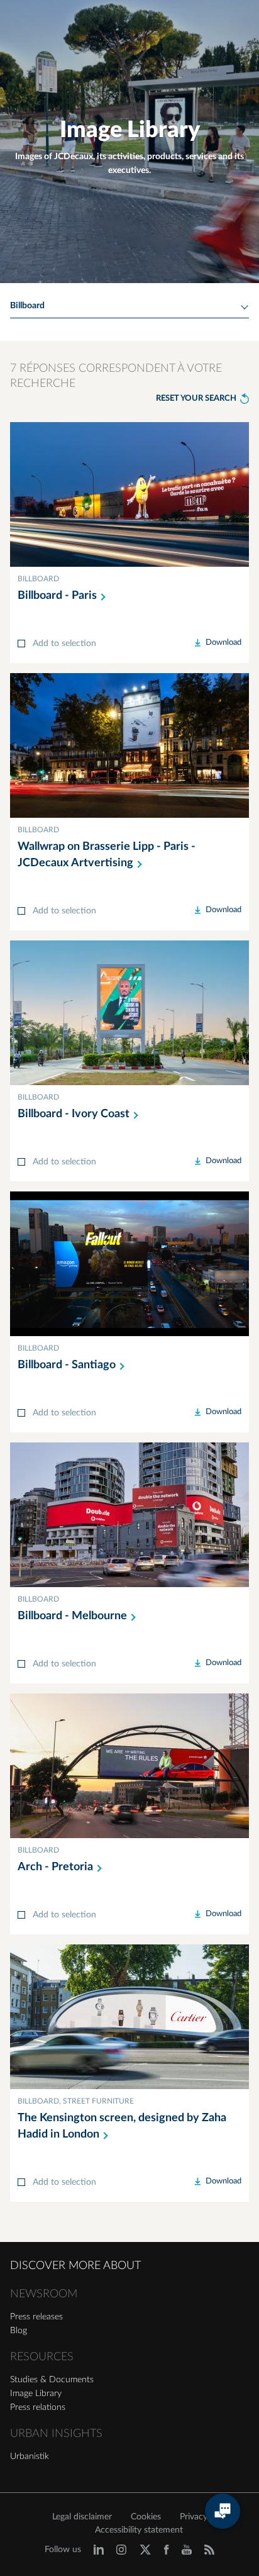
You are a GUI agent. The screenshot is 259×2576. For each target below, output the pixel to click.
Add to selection (64, 644)
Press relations (38, 2407)
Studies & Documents (52, 2380)
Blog (19, 2331)
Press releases (36, 2317)
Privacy (194, 2517)
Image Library (36, 2394)
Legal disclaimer (82, 2517)
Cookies (146, 2517)
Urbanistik (30, 2456)
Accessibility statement (139, 2530)
